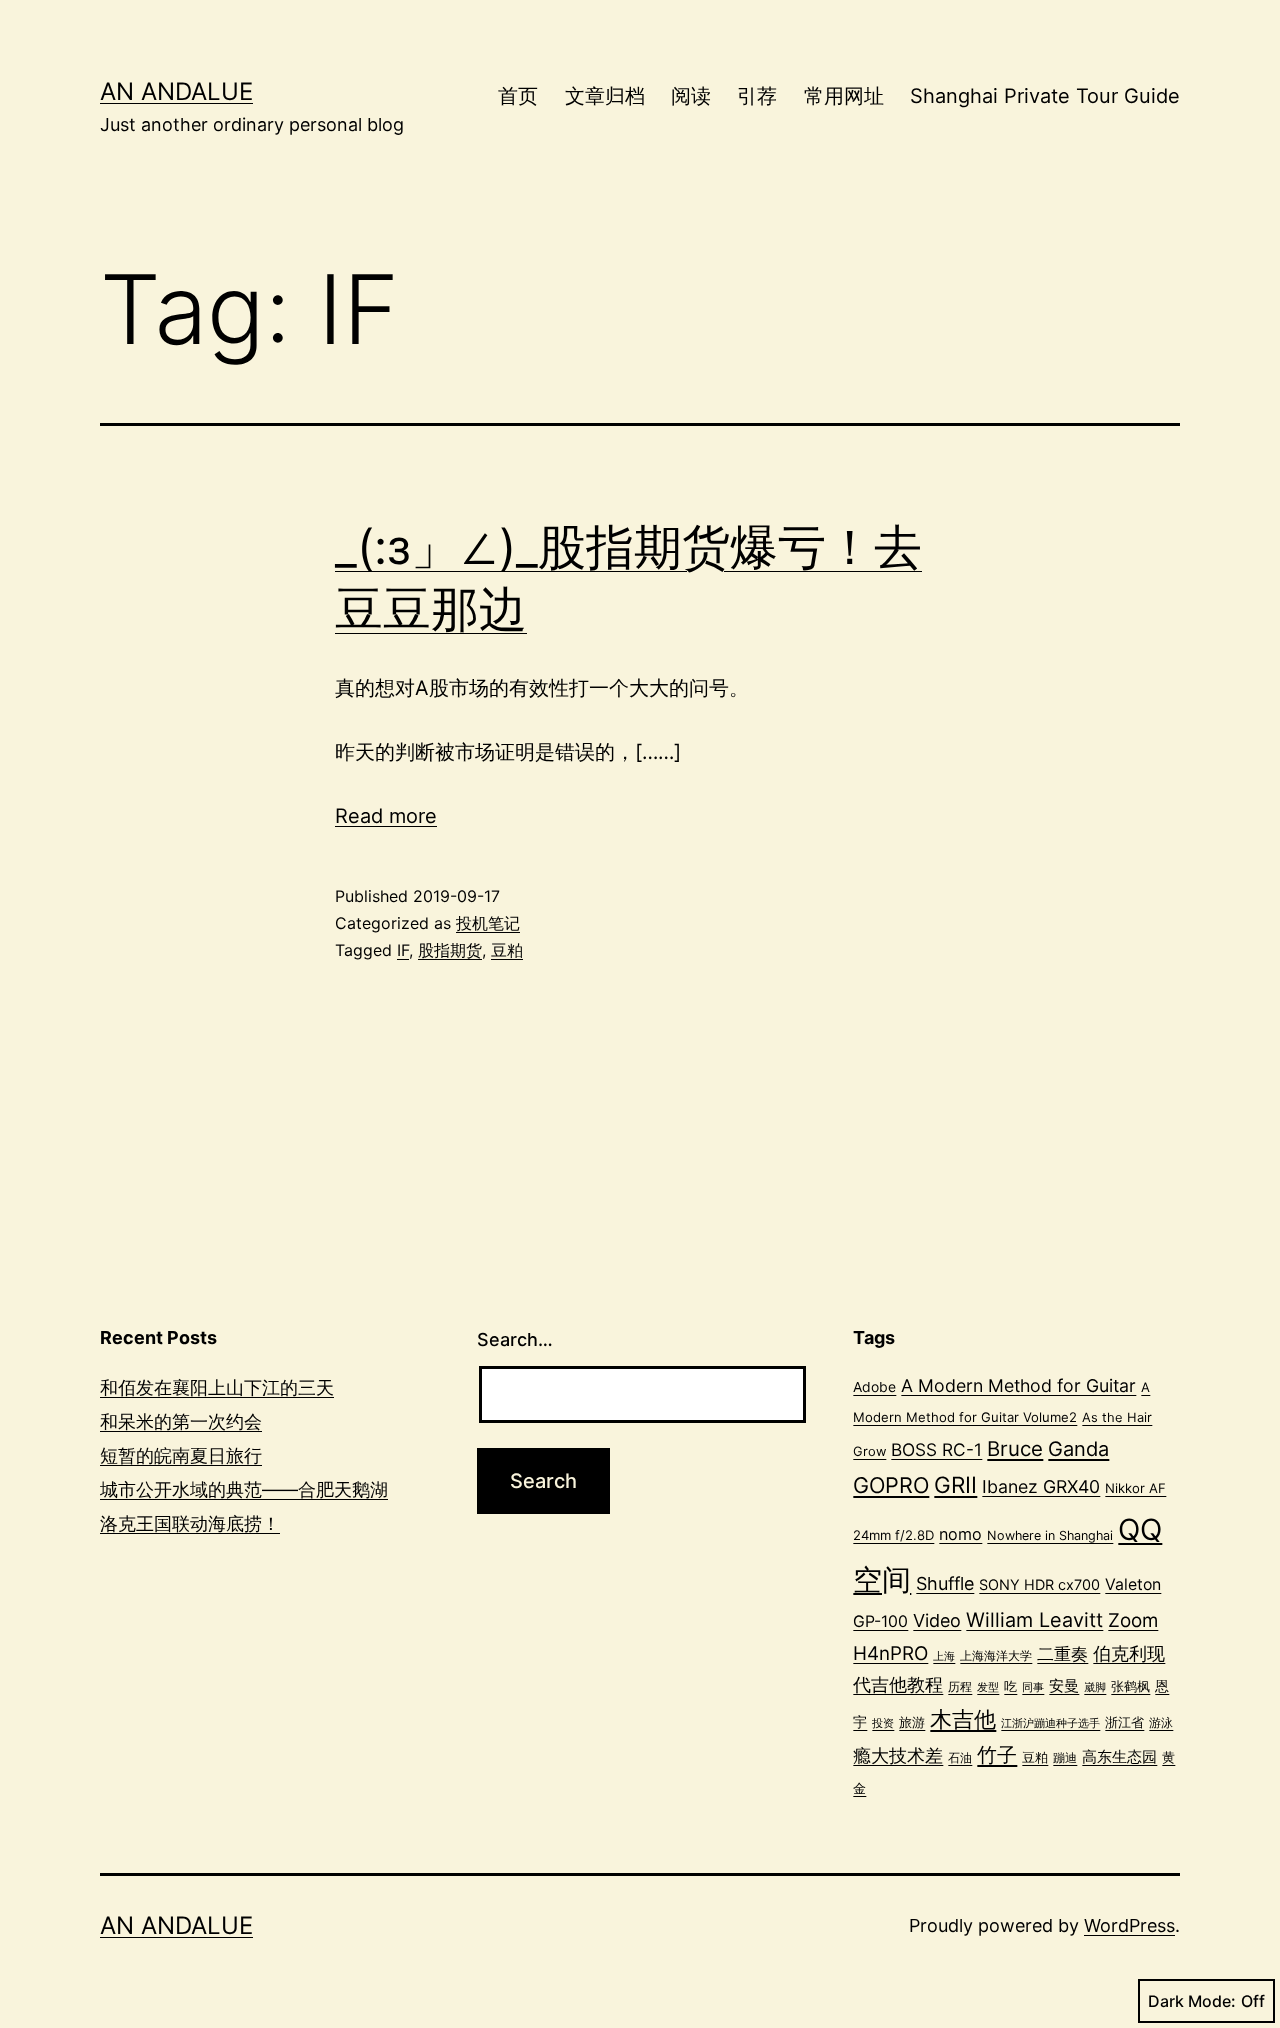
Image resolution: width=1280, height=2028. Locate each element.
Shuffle (945, 1583)
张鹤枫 (1130, 1686)
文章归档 (605, 96)
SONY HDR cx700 (1039, 1584)
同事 (1033, 1687)
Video (937, 1620)
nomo (960, 1534)
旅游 (912, 1722)
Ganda (1078, 1449)
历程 (960, 1687)
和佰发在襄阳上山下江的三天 (217, 1387)
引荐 (757, 96)
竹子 (997, 1754)
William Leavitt (1034, 1620)
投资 (883, 1723)
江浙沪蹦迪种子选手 (1050, 1723)
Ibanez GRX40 (1041, 1486)
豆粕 (507, 950)
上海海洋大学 (996, 1655)
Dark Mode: (1192, 2001)
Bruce (1015, 1448)
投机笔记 (488, 923)
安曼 (1064, 1685)
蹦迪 (1065, 1757)
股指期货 (450, 950)
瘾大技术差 (898, 1755)
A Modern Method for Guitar (1018, 1385)
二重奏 (1062, 1653)
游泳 (1161, 1722)
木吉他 (963, 1719)
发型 (988, 1687)
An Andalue (176, 91)
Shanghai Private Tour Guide (1045, 96)
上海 (944, 1656)
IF (403, 950)
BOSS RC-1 (936, 1449)
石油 (960, 1758)
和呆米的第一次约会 (181, 1421)
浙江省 (1124, 1722)
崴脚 (1095, 1687)
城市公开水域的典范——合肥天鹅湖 (244, 1489)
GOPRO (891, 1485)
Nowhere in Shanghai (1050, 1535)
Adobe (874, 1387)
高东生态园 (1119, 1757)
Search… (515, 1339)
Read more (386, 816)
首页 (518, 96)
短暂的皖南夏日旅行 (181, 1455)
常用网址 (844, 96)
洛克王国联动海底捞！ (190, 1523)
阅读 (691, 96)
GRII (955, 1484)
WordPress (1129, 1925)
